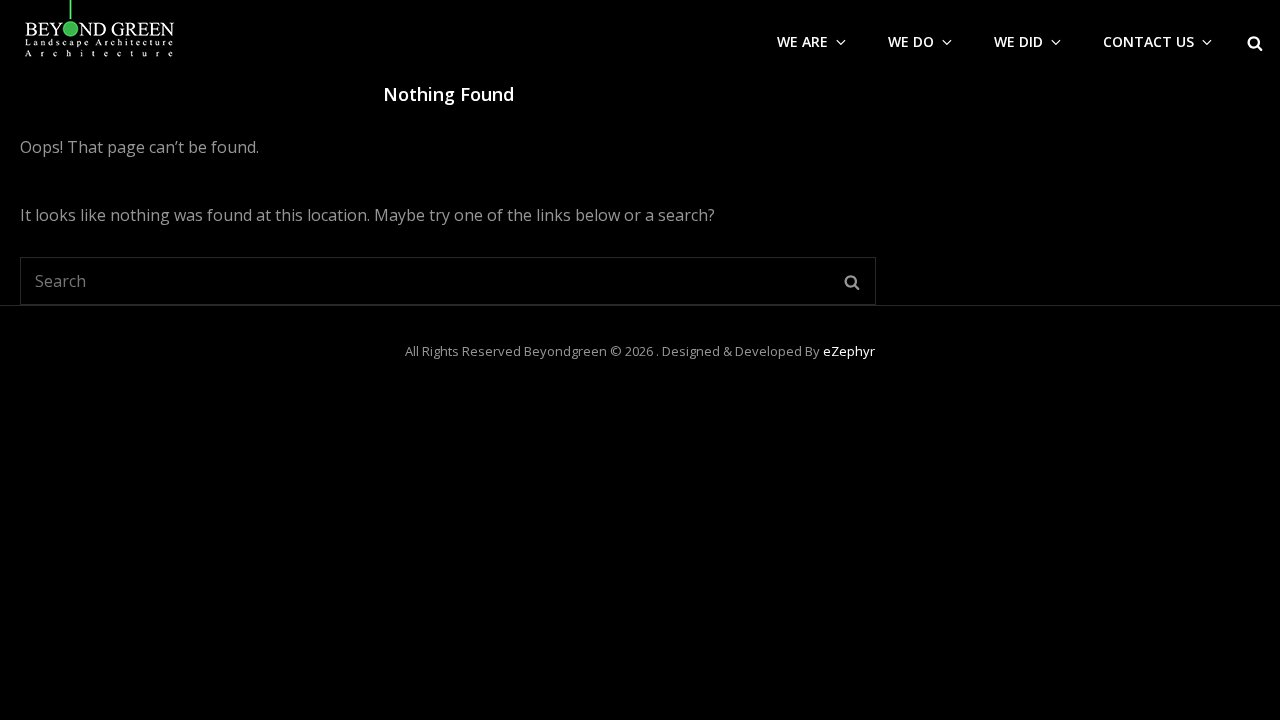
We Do (911, 41)
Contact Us (1148, 41)
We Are (802, 41)
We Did (1018, 41)
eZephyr (849, 351)
